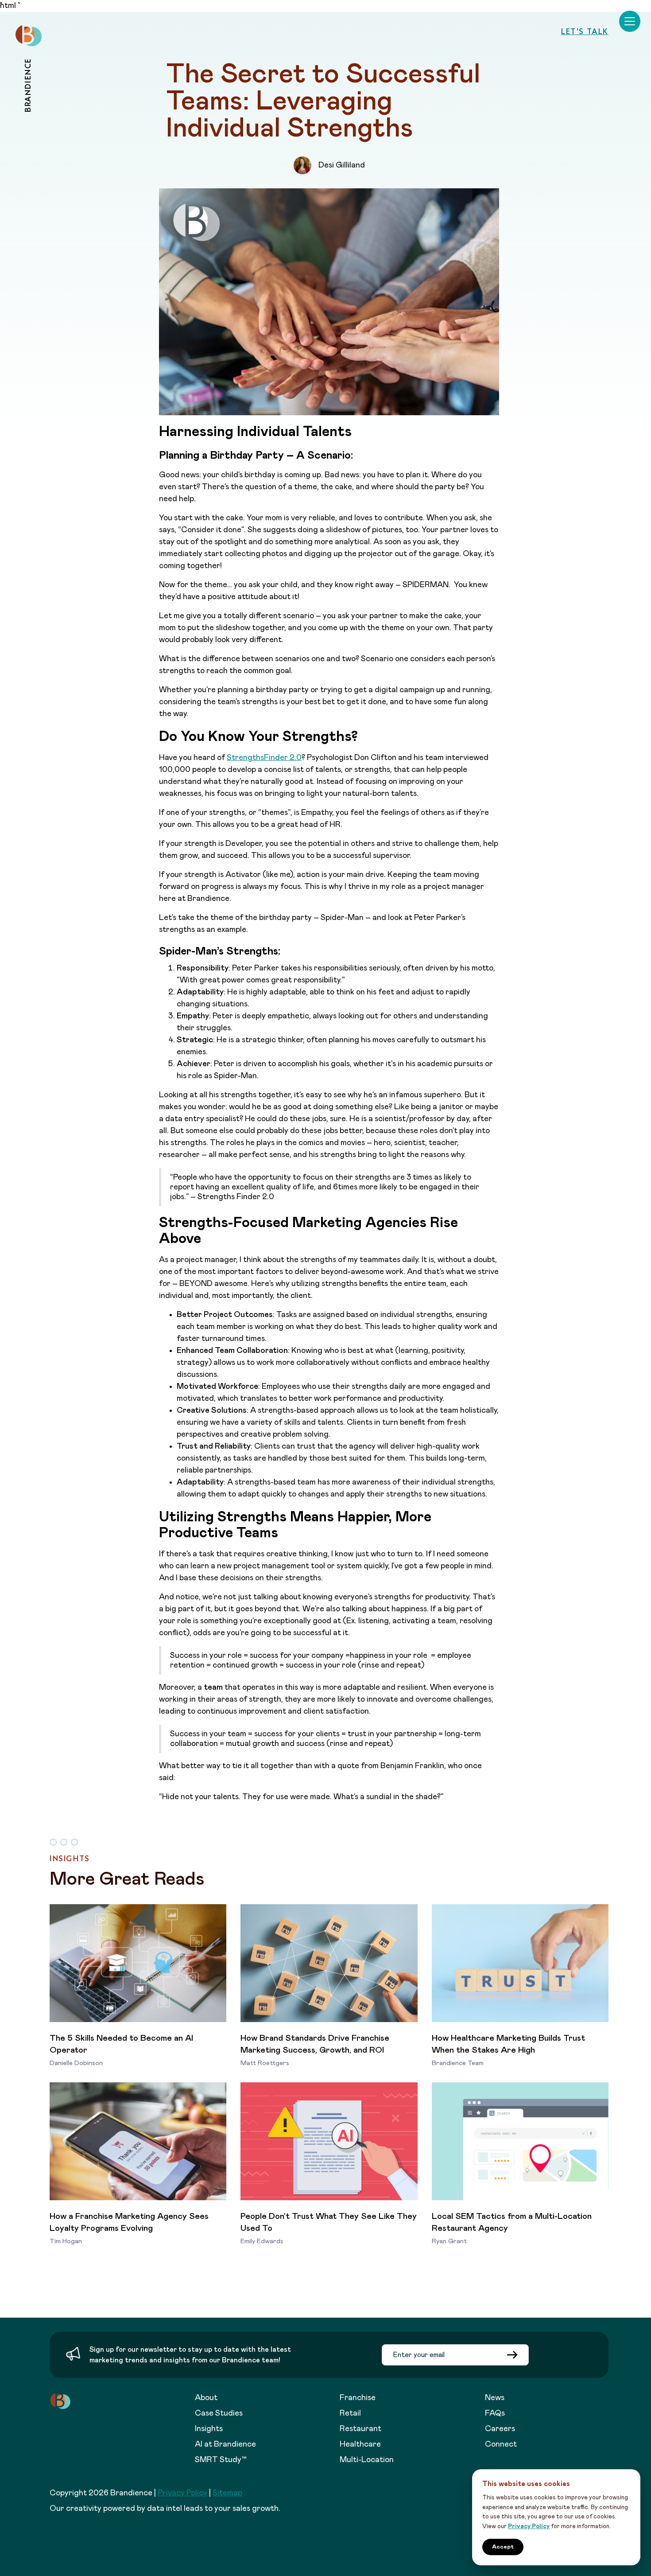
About (206, 2398)
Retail (350, 2413)
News (495, 2398)
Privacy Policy (182, 2493)
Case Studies (219, 2413)
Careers (500, 2429)
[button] (630, 21)
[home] (29, 36)
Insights (209, 2429)
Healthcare (360, 2444)
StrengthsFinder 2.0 (264, 758)
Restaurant (360, 2429)
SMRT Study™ (221, 2460)
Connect (501, 2444)
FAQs (495, 2413)
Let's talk (585, 31)
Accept (503, 2547)
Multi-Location (367, 2460)
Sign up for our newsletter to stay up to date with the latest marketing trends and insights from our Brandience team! (190, 2355)
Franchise (358, 2398)
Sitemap (227, 2493)
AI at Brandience (225, 2444)
